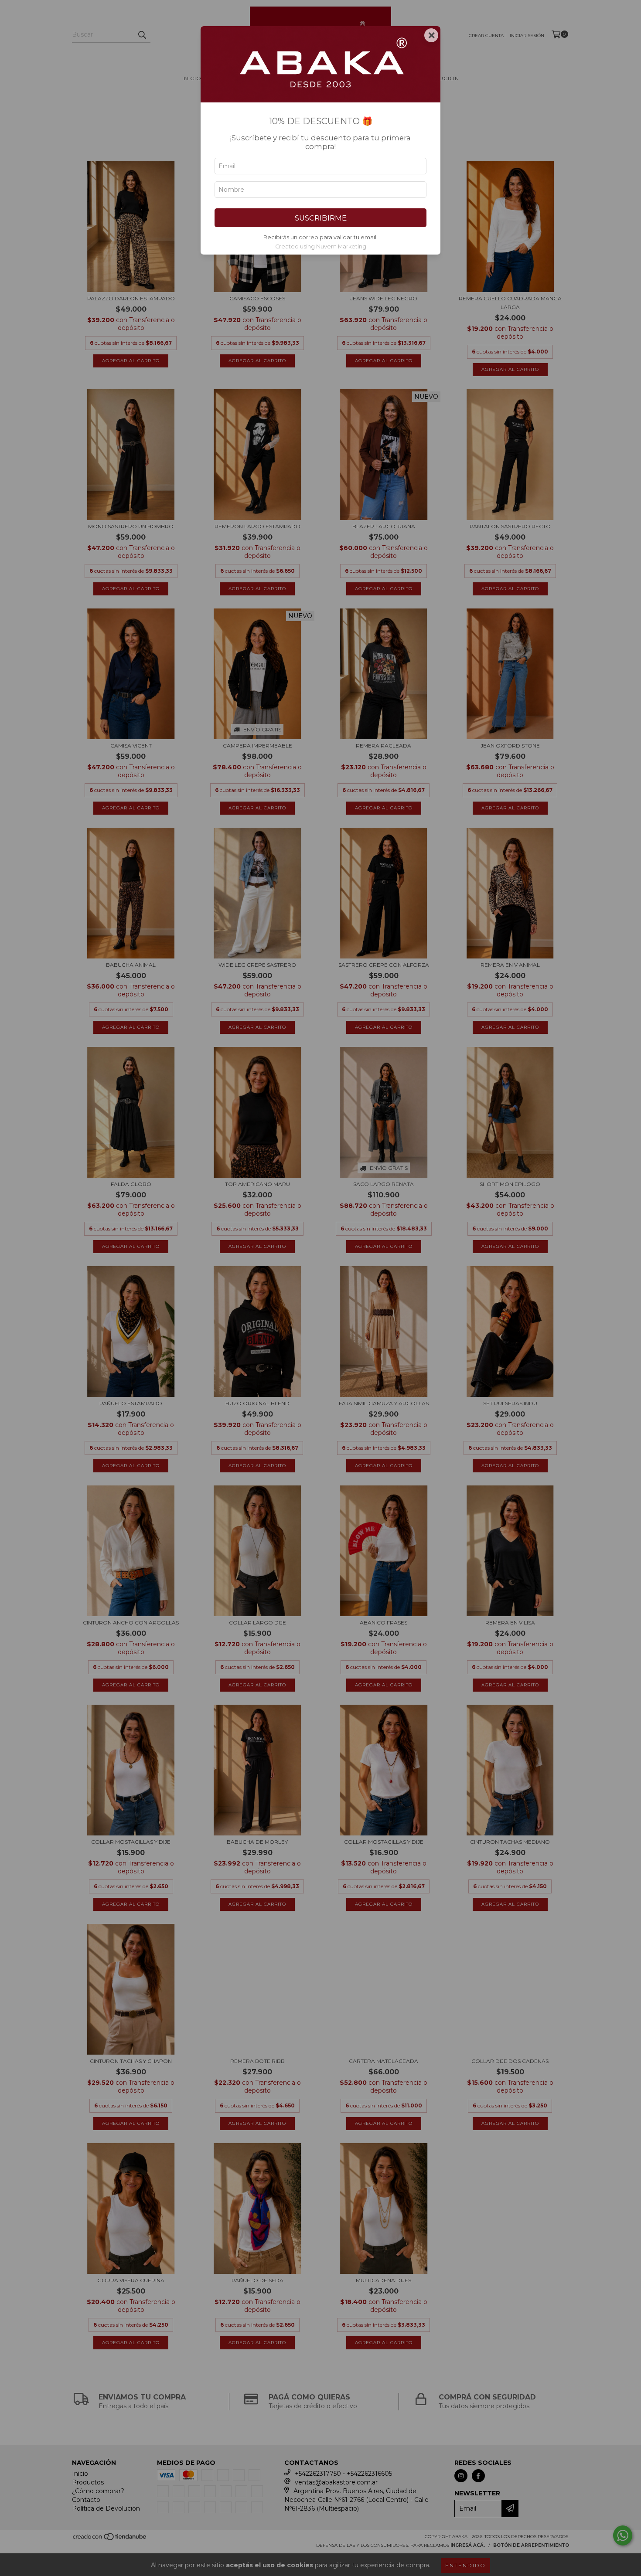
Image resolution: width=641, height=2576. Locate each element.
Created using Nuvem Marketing (321, 246)
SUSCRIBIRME (321, 218)
